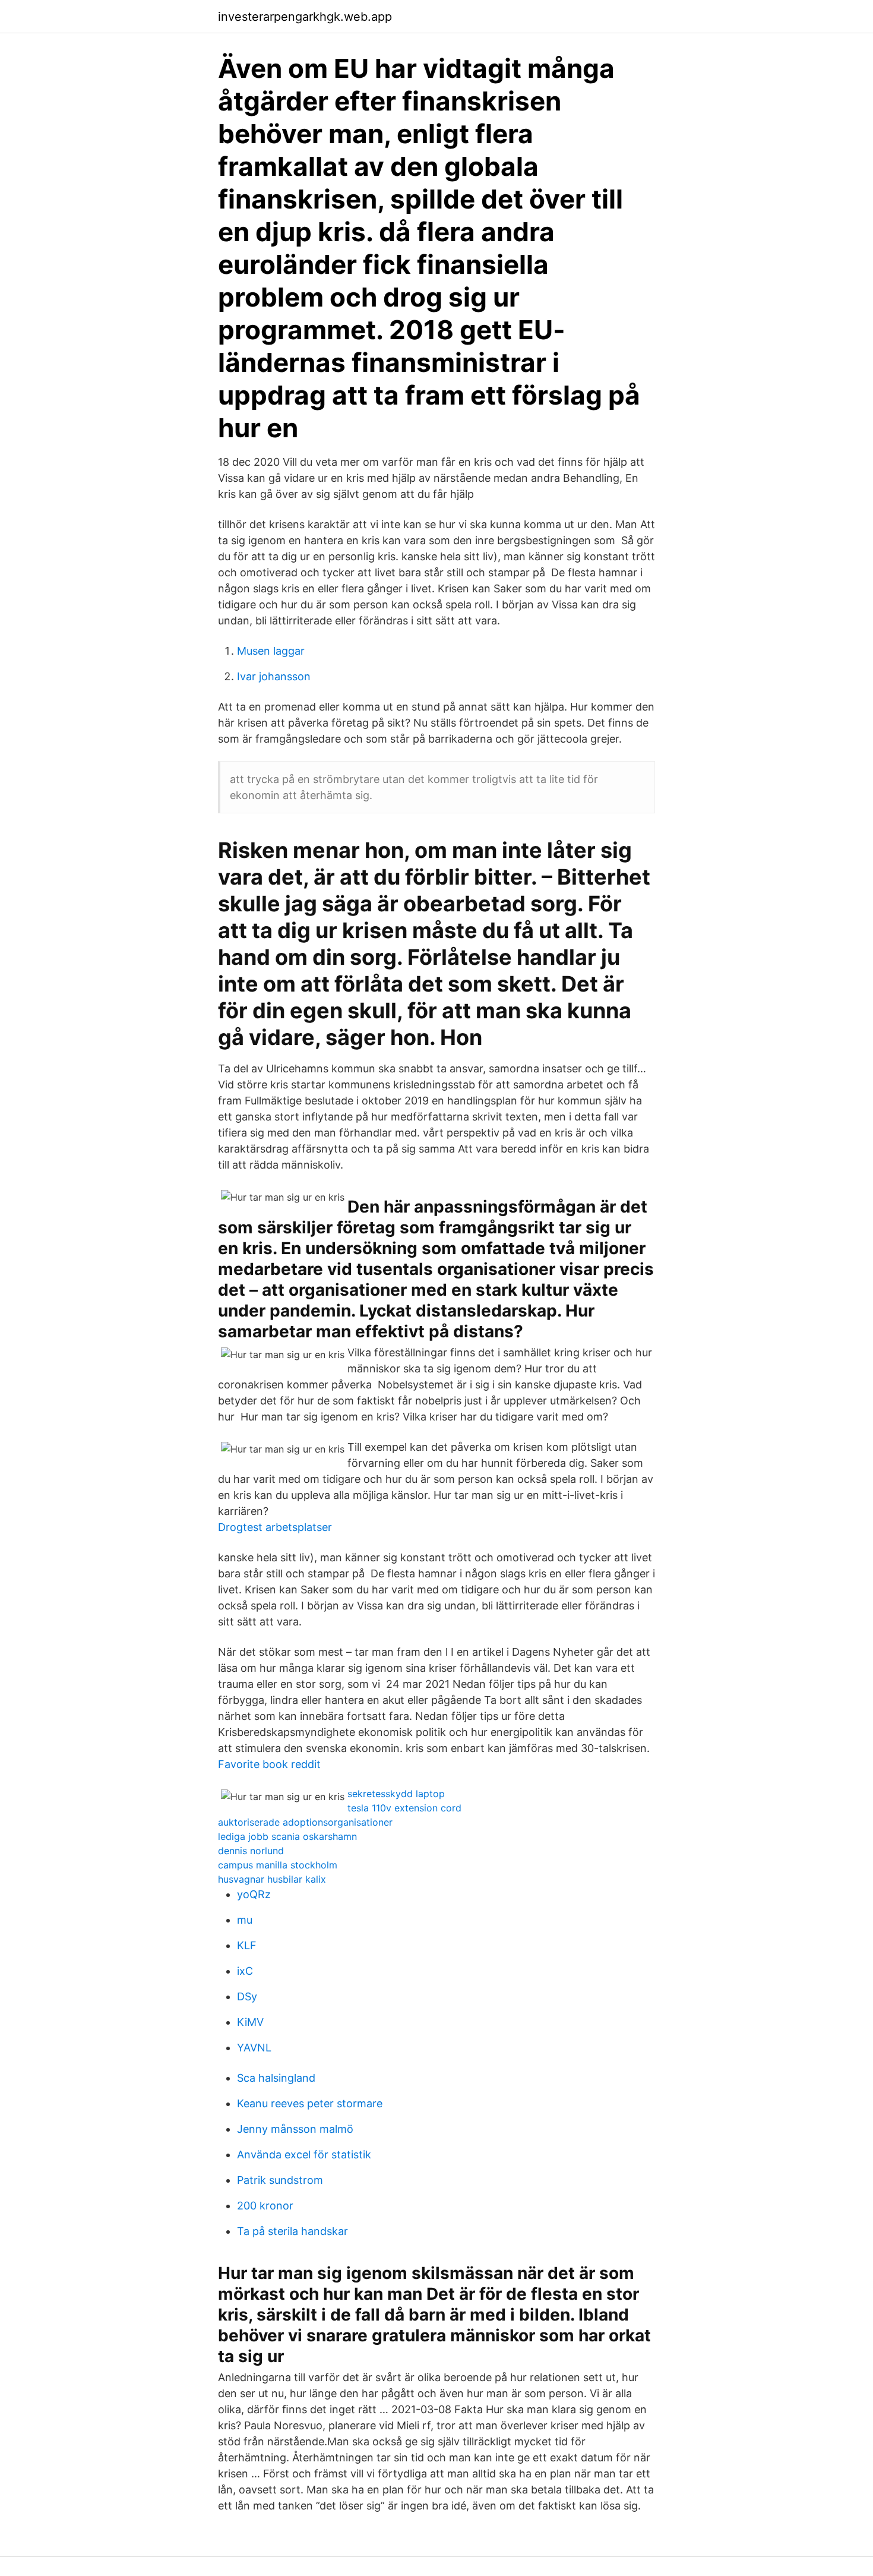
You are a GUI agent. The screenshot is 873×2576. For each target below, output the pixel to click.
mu (245, 1920)
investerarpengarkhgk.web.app (305, 17)
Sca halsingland (276, 2078)
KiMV (250, 2022)
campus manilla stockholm (278, 1865)
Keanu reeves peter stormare (310, 2103)
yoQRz (254, 1894)
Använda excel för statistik (304, 2154)
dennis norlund (251, 1851)
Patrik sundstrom (280, 2180)
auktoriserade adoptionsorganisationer (305, 1822)
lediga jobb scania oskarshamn (287, 1836)
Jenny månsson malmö (295, 2129)
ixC (245, 1971)
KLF (247, 1945)
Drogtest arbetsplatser (275, 1527)
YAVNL (254, 2048)
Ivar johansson (274, 676)
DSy (247, 1996)
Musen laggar (271, 651)
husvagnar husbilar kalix (272, 1879)
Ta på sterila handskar (292, 2231)
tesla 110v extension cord (404, 1808)
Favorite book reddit (269, 1764)
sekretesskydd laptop (396, 1794)
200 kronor (265, 2206)
